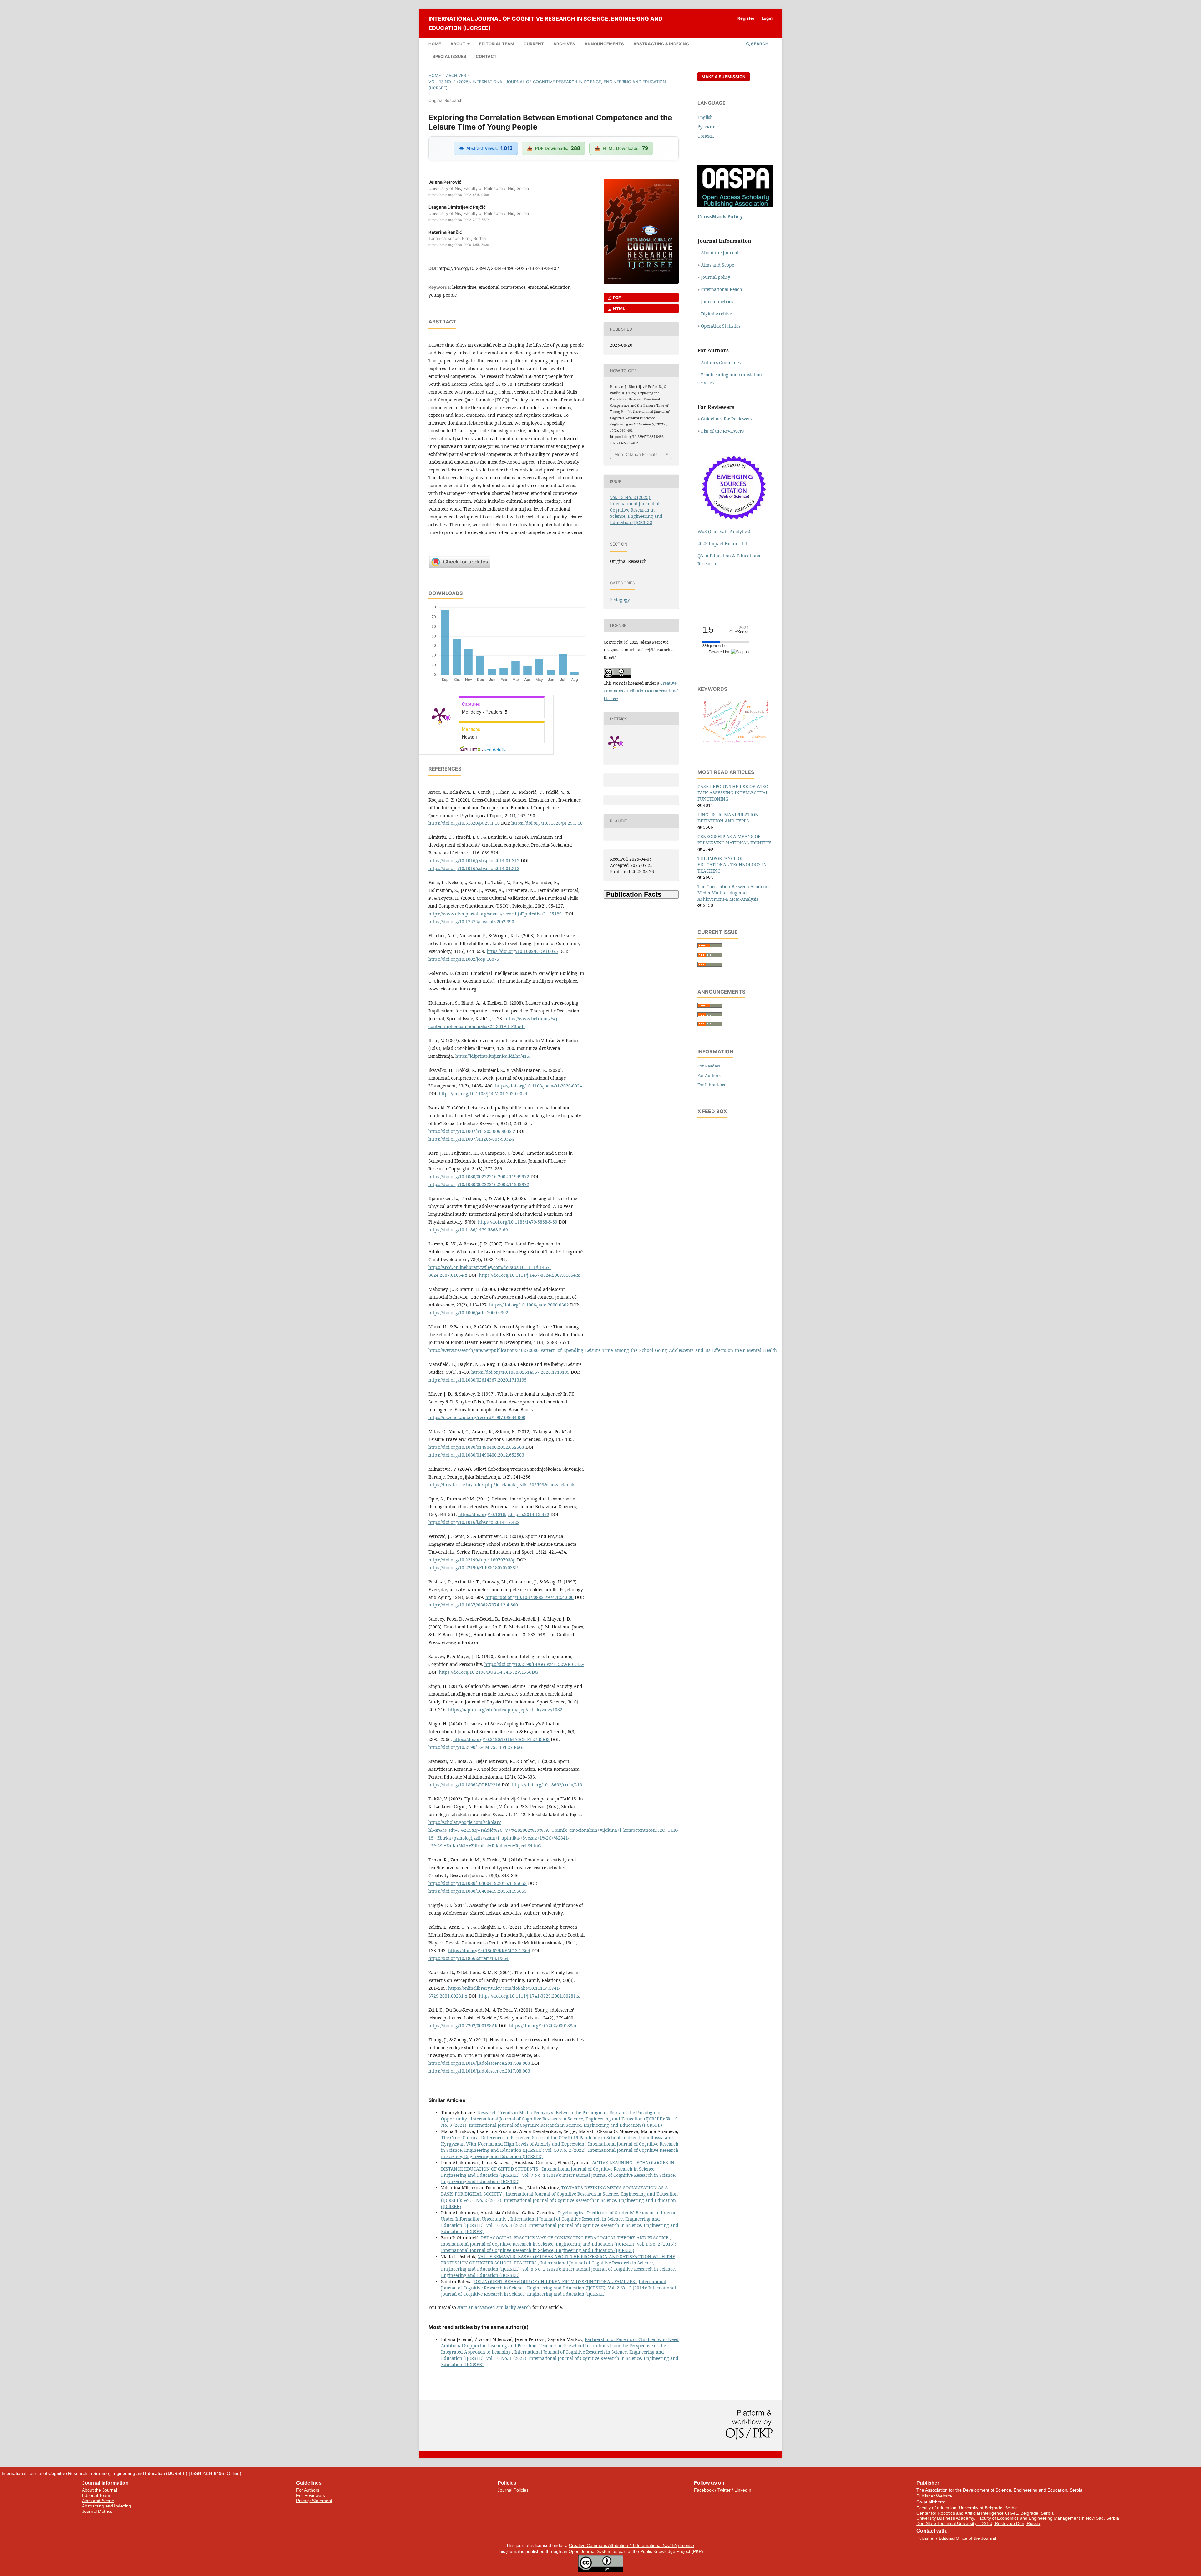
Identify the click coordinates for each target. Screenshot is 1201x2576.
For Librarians (711, 1085)
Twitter (724, 2490)
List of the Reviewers (723, 431)
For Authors (709, 1075)
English (705, 117)
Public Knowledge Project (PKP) (672, 2551)
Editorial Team (497, 44)
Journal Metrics (97, 2511)
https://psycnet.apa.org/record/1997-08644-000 (477, 1417)
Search (759, 44)
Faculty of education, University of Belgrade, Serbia (967, 2508)
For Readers (709, 1066)
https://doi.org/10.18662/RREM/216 (464, 1785)
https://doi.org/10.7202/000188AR (463, 2026)
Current (534, 44)
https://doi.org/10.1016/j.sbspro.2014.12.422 (504, 1514)
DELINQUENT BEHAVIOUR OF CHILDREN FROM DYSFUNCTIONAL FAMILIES (555, 2281)
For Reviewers (311, 2495)
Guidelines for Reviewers (727, 419)
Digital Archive (716, 314)
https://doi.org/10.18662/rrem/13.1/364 (469, 1958)
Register (746, 18)
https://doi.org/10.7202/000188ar (543, 2026)
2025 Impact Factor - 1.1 (723, 544)
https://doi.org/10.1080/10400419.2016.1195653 (478, 1883)
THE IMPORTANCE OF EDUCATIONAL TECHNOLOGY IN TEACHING (732, 865)
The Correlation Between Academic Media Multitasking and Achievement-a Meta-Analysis (734, 893)
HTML (618, 308)
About (458, 44)
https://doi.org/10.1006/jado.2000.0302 (529, 1305)
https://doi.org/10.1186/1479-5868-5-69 (518, 1222)
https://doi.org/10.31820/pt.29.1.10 (464, 823)
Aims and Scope (717, 265)
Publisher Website (934, 2496)
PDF (616, 298)
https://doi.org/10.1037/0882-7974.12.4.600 (530, 1597)
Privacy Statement (314, 2501)
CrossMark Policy (720, 216)
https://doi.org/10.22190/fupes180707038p (472, 1560)
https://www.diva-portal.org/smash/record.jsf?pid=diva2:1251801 (496, 914)
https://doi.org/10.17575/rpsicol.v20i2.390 (471, 921)
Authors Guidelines (721, 362)
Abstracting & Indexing (661, 44)
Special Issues (449, 56)
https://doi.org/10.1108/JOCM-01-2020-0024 (483, 1094)
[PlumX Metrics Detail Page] (440, 715)
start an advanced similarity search (494, 2307)
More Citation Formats (636, 454)
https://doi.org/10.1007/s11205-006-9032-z (471, 1139)
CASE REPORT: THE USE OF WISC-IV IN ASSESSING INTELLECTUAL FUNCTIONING (733, 793)
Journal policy (716, 277)
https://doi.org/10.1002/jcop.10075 (464, 959)
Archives (564, 44)
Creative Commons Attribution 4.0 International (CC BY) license (631, 2545)
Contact (486, 56)
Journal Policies (513, 2490)
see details (495, 750)
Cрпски (706, 136)
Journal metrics (717, 301)
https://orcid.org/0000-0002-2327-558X (459, 220)
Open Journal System (590, 2551)
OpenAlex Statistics (721, 326)
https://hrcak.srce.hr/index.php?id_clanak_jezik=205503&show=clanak (502, 1485)
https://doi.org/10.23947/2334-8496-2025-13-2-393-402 (499, 268)
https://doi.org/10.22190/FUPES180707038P (473, 1568)
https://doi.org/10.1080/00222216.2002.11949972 (479, 1176)
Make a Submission (724, 77)
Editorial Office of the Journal (967, 2538)
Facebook (704, 2490)
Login (767, 18)
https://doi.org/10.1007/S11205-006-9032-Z (472, 1131)
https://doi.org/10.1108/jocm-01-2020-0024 (539, 1086)
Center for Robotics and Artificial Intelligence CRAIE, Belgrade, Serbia (985, 2513)
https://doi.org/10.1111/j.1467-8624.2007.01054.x (529, 1275)
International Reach (722, 289)
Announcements (604, 44)
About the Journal (720, 253)
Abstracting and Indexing (106, 2506)
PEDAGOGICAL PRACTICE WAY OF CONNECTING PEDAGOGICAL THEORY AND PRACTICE (575, 2238)
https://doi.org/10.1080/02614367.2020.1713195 (520, 1372)
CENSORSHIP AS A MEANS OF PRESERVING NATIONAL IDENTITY (734, 840)
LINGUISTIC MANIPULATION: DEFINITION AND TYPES (729, 818)
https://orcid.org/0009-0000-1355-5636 (459, 245)
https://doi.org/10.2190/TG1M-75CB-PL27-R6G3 (501, 1739)
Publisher (926, 2538)
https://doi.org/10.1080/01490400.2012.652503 (476, 1447)
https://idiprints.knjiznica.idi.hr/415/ (493, 1056)
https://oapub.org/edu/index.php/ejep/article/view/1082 (505, 1710)
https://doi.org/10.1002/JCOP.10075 (522, 951)
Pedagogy (620, 600)
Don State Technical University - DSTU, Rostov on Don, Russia (978, 2523)
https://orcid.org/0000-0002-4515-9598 (459, 195)
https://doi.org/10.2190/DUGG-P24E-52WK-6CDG (534, 1664)
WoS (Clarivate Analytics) (724, 531)
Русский (707, 127)
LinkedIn (743, 2490)
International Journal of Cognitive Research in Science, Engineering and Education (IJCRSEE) (545, 23)
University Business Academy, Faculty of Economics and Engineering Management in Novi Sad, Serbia (1018, 2518)
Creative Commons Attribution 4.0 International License (641, 691)
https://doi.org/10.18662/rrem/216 (547, 1785)
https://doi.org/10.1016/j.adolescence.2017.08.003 (479, 2063)
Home (435, 44)
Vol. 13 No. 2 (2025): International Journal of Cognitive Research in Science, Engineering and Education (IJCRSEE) (547, 85)
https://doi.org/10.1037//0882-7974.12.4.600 (473, 1605)
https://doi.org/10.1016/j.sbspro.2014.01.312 (474, 860)
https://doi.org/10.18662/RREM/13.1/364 (489, 1950)
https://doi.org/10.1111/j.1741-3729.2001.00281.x (529, 1996)
